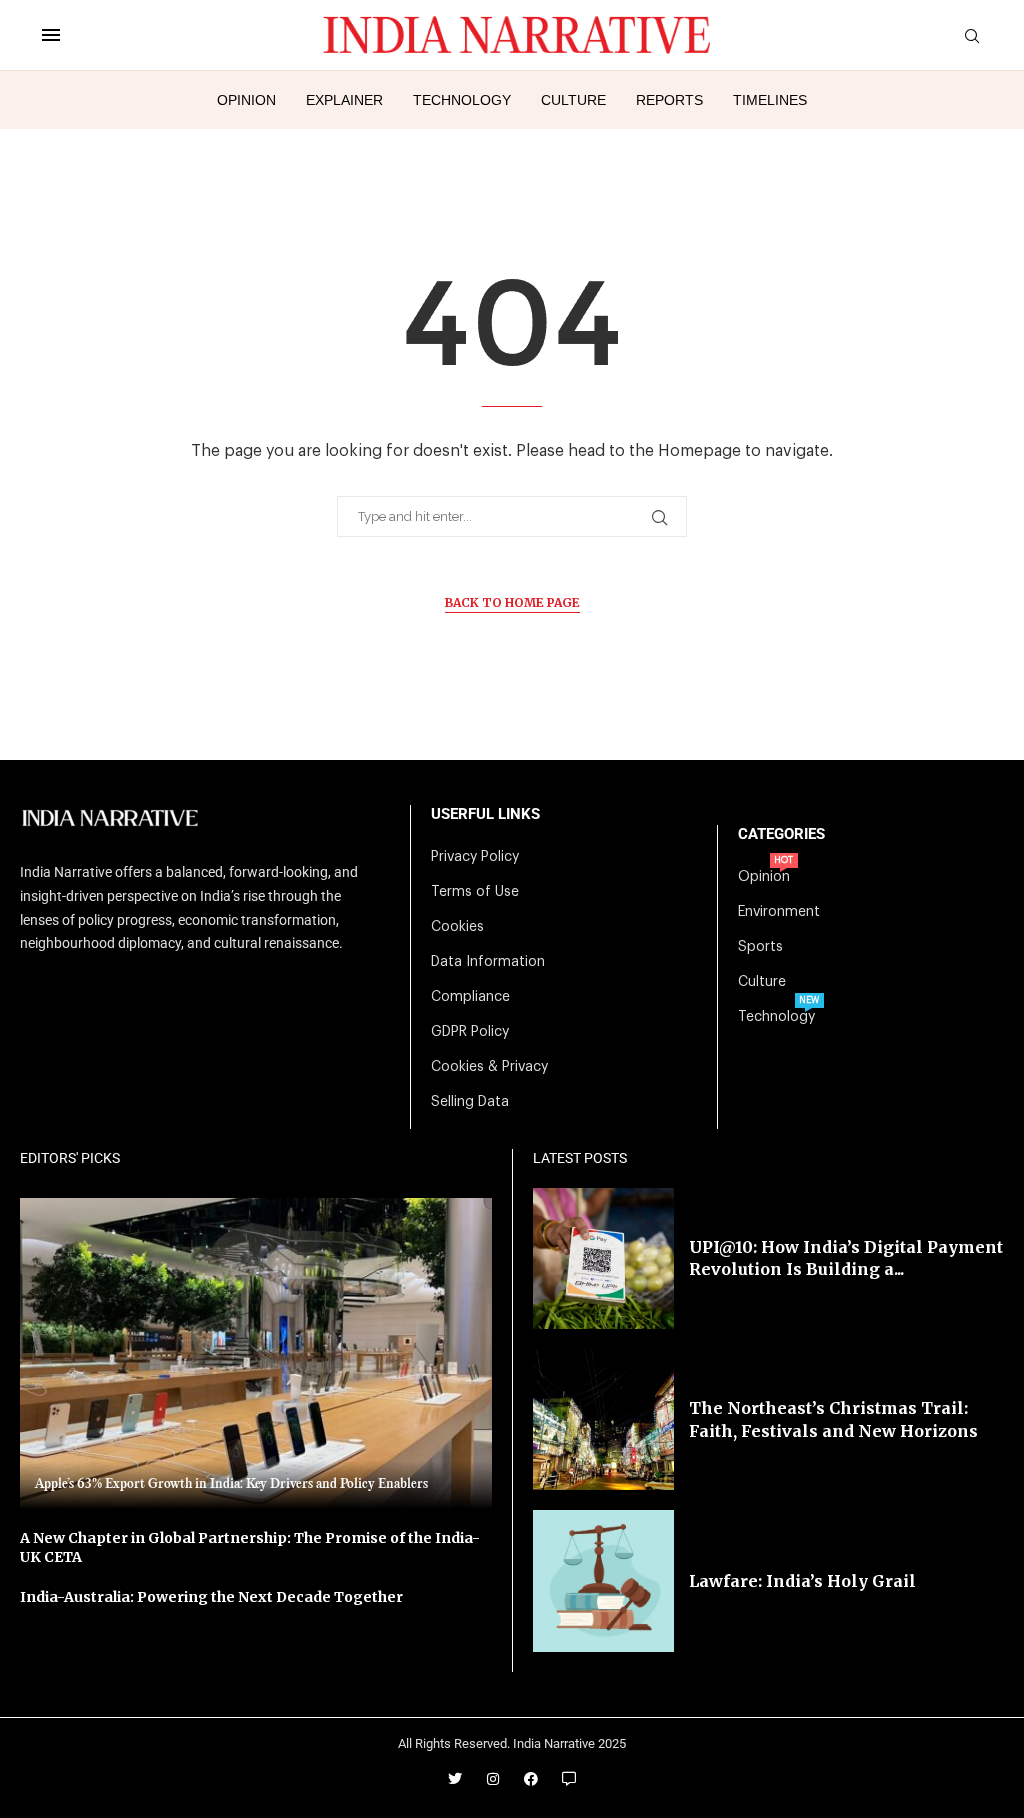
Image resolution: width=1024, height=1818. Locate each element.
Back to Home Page (512, 602)
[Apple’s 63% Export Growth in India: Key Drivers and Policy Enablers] (256, 1353)
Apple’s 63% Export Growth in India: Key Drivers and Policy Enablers (231, 1484)
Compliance (470, 997)
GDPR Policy (470, 1032)
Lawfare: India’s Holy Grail (802, 1581)
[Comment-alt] (569, 1779)
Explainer (344, 100)
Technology (462, 100)
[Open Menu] (51, 35)
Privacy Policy (475, 857)
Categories (781, 834)
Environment (779, 912)
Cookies (457, 927)
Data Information (488, 962)
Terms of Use (475, 892)
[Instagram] (493, 1779)
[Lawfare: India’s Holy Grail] (603, 1580)
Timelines (770, 100)
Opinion (246, 100)
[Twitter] (455, 1779)
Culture (573, 100)
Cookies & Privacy (489, 1067)
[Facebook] (531, 1779)
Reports (669, 100)
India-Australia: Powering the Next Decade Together (211, 1597)
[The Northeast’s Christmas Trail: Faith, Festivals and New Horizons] (603, 1419)
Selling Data (470, 1102)
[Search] (972, 36)
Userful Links (485, 814)
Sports (760, 947)
